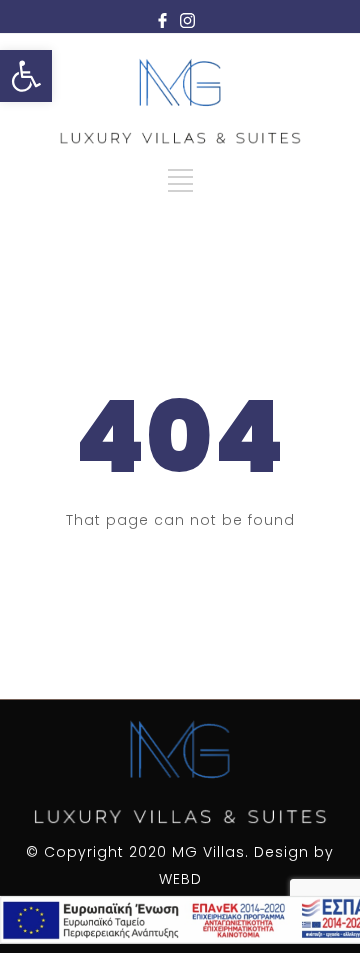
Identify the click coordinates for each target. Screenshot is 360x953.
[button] (26, 76)
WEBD (180, 879)
